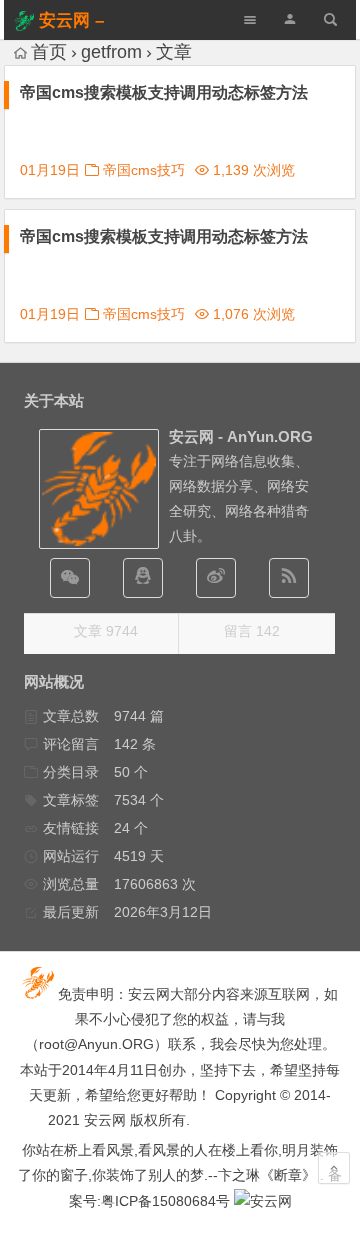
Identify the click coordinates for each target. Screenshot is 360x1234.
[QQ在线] (143, 578)
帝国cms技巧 (144, 170)
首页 (49, 52)
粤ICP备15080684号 (165, 1201)
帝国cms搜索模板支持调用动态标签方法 (164, 92)
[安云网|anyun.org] (263, 1201)
